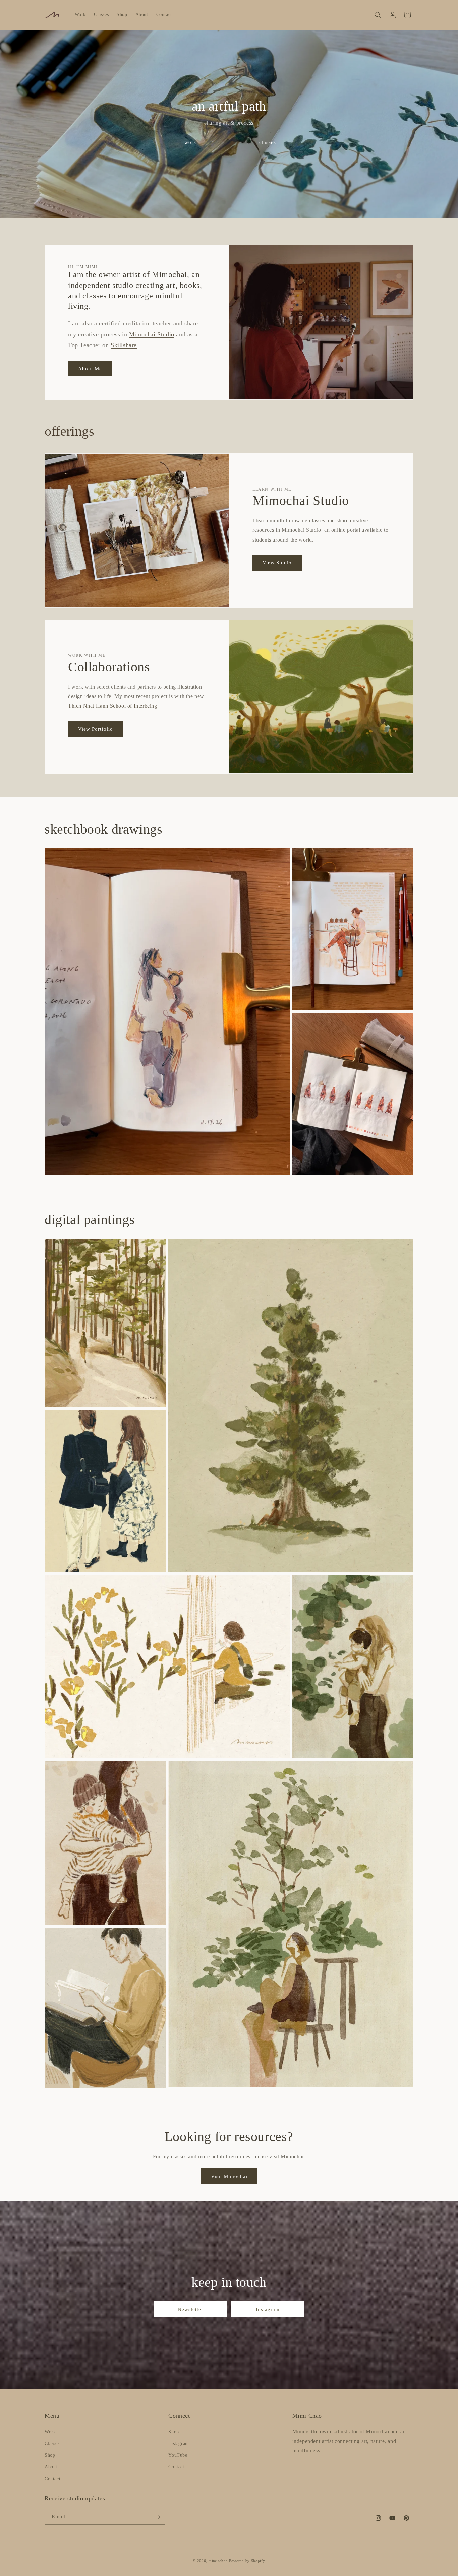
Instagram (268, 2309)
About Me (90, 369)
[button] (378, 15)
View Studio (277, 563)
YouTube (178, 2455)
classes (268, 142)
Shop (50, 2455)
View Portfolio (96, 729)
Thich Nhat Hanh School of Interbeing (113, 706)
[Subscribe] (158, 2517)
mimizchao (218, 2561)
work (190, 142)
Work (50, 2431)
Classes (52, 2443)
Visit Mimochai (229, 2176)
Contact (52, 2479)
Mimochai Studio (152, 334)
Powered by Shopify (247, 2561)
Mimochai (169, 274)
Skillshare (124, 345)
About (51, 2467)
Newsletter (190, 2309)
